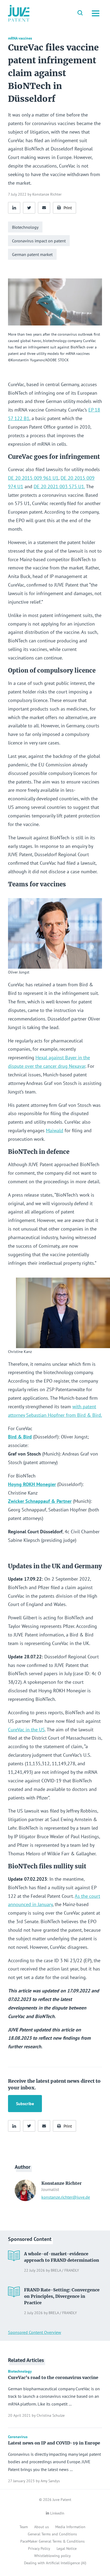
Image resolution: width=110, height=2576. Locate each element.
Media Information (70, 2527)
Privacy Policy (39, 2548)
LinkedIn (57, 2513)
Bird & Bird (20, 1437)
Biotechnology (25, 227)
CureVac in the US (26, 1730)
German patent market (32, 254)
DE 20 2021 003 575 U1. (59, 486)
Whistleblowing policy (52, 2556)
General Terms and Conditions (52, 2534)
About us (42, 2527)
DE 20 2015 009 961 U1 (33, 478)
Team (24, 2527)
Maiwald (55, 1130)
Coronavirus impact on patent (39, 241)
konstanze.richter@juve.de (66, 2197)
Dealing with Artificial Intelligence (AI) (55, 2563)
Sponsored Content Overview (35, 2332)
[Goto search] (80, 13)
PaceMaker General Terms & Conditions (52, 2541)
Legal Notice (67, 2548)
